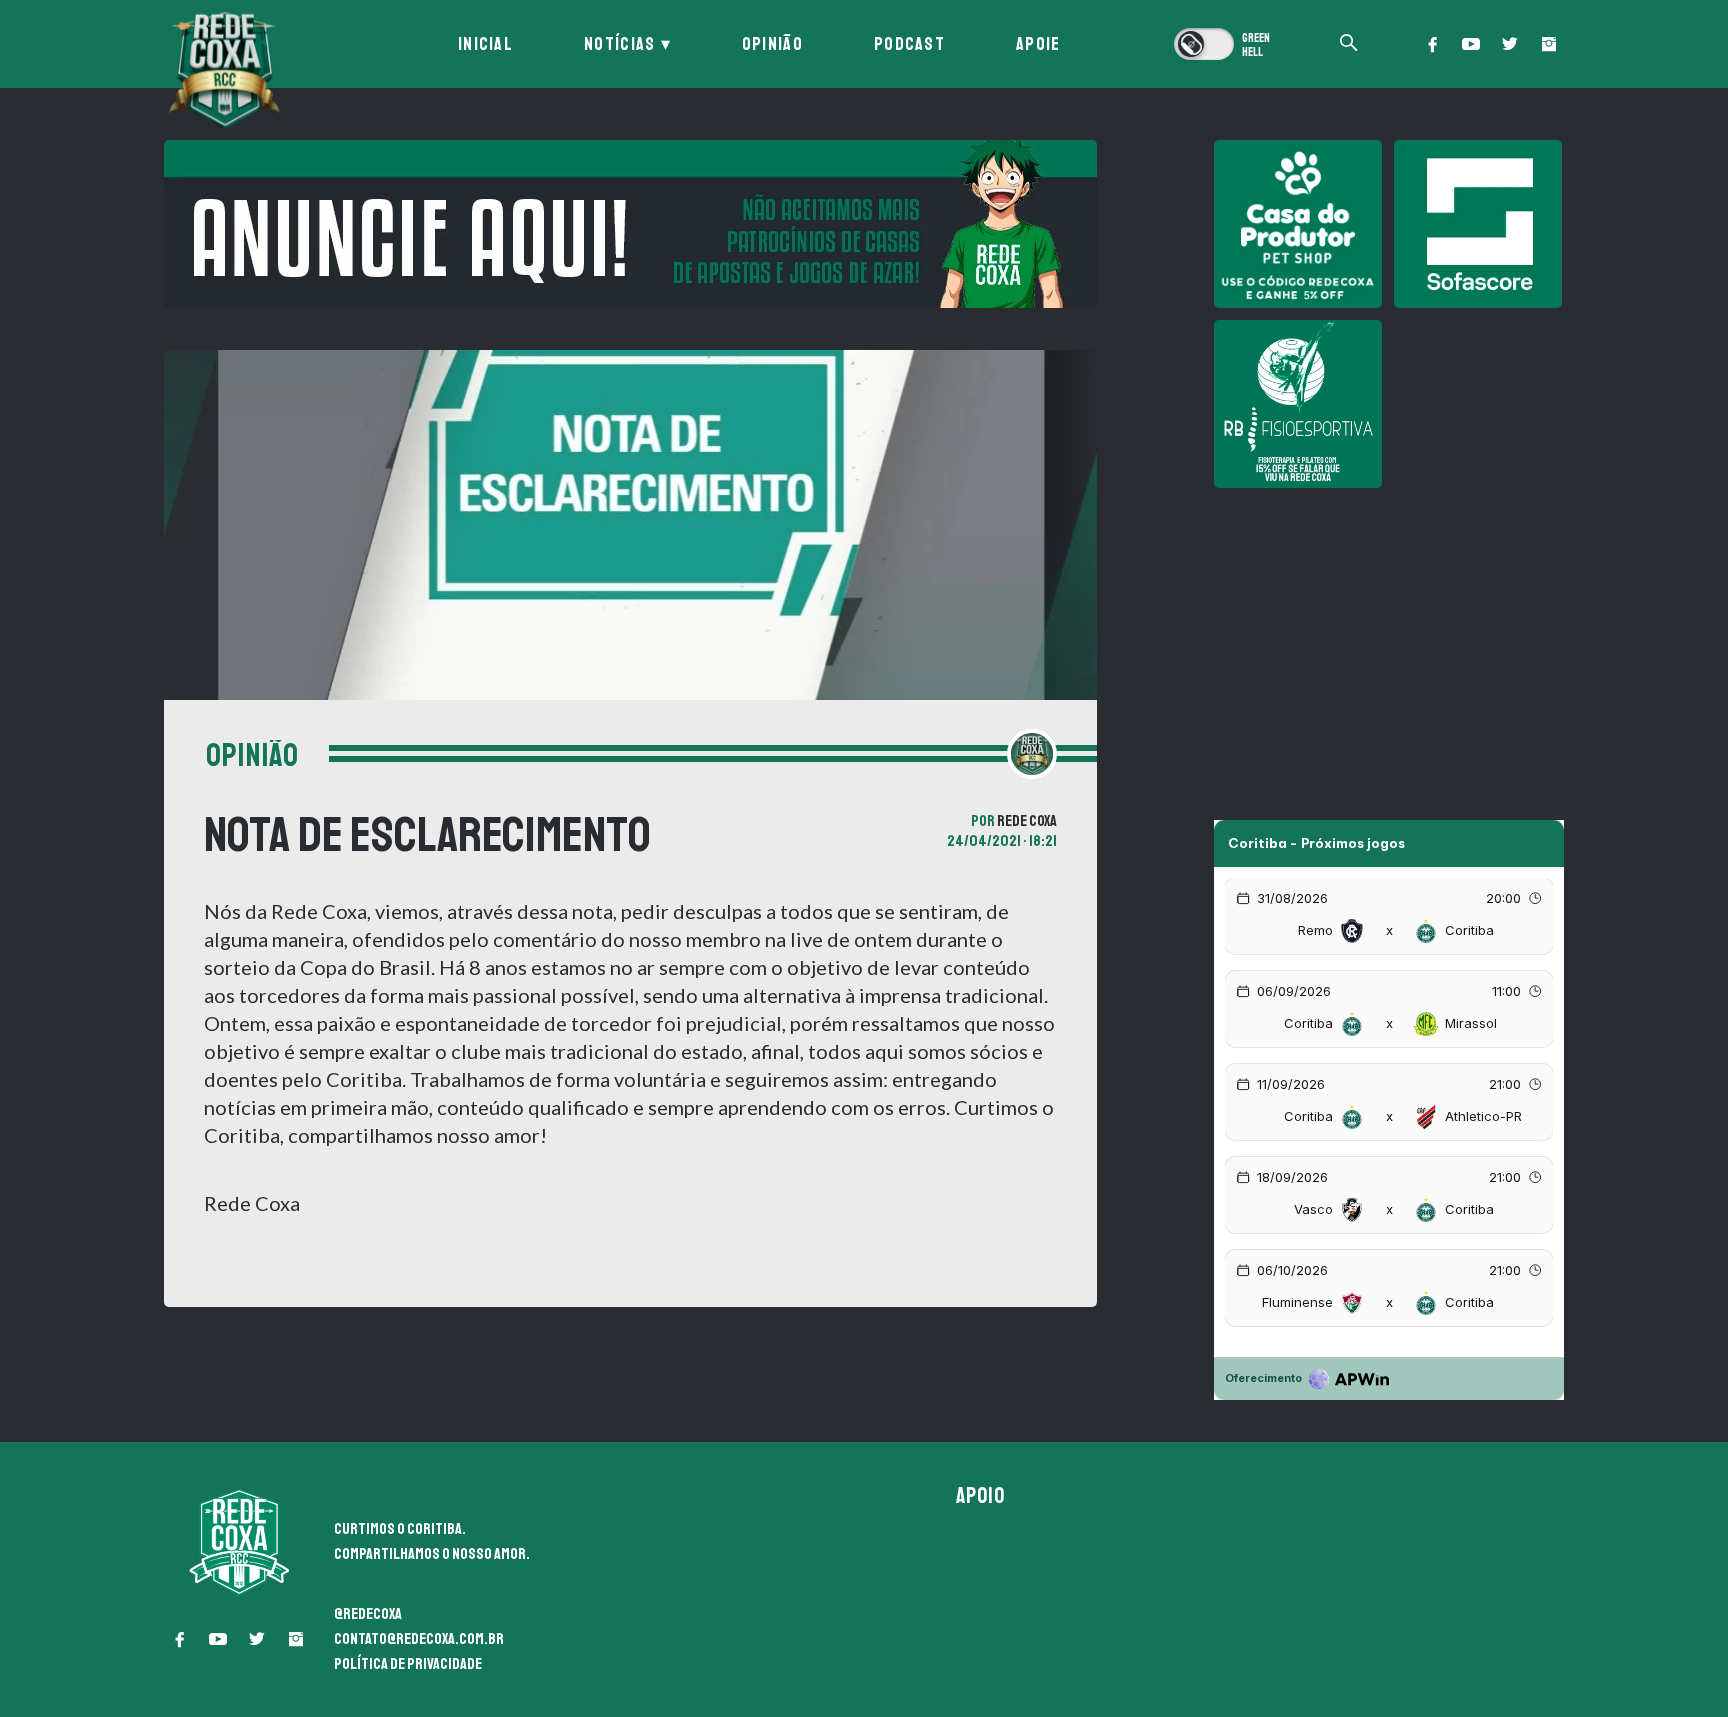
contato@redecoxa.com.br (419, 1639)
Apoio (981, 1496)
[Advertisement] (1389, 640)
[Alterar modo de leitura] (1224, 44)
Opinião (772, 44)
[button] (1432, 44)
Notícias (619, 44)
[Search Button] (1349, 44)
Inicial (485, 44)
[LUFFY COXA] (630, 224)
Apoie (1038, 44)
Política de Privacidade (408, 1664)
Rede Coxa (1027, 821)
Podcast (909, 44)
